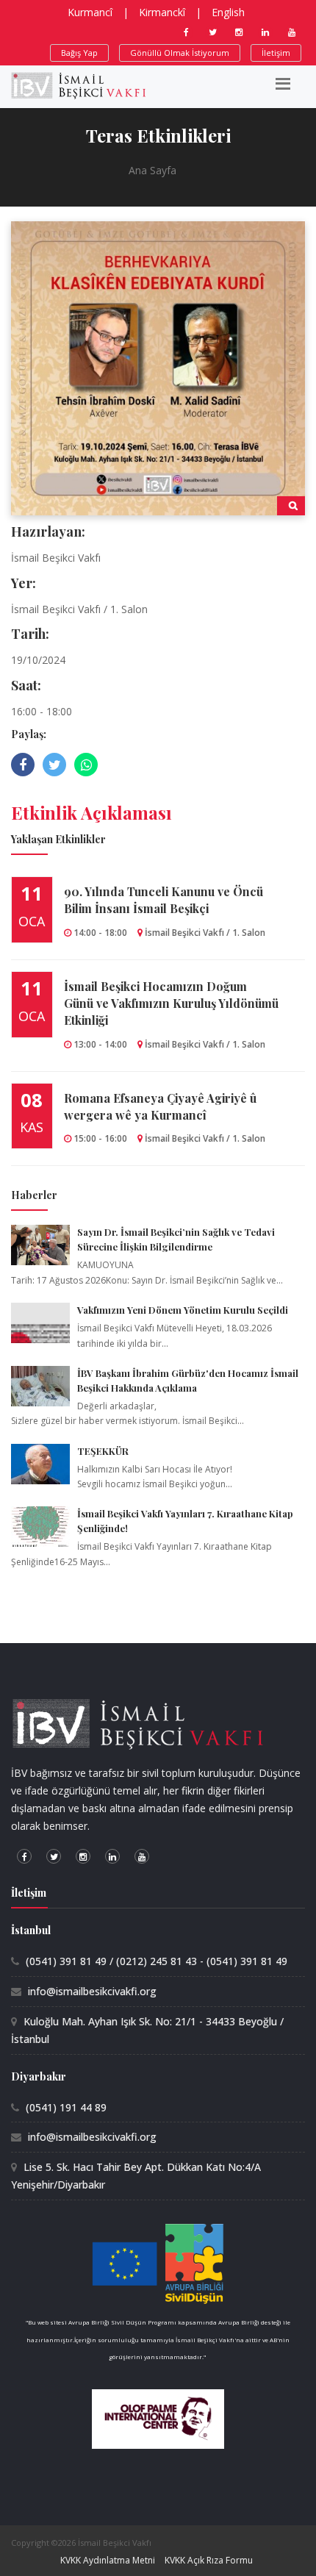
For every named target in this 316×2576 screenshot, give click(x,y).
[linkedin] (265, 32)
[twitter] (212, 32)
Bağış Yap (79, 53)
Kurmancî (90, 12)
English (228, 12)
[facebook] (186, 32)
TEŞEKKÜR (103, 1451)
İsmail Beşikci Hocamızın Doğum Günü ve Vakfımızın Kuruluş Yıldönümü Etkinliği (171, 1003)
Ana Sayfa (152, 170)
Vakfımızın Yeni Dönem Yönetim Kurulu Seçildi (183, 1310)
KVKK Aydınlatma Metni (108, 2560)
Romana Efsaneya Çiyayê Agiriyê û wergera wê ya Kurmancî (160, 1106)
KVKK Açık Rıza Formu (209, 2560)
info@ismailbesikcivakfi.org (92, 1991)
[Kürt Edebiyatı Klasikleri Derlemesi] (158, 367)
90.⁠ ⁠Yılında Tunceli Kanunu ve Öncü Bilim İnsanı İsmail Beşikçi (164, 900)
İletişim (276, 53)
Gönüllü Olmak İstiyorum (180, 53)
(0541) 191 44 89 (66, 2107)
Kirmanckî (162, 12)
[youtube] (292, 32)
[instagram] (239, 32)
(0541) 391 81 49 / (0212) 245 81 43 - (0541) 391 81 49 (157, 1961)
